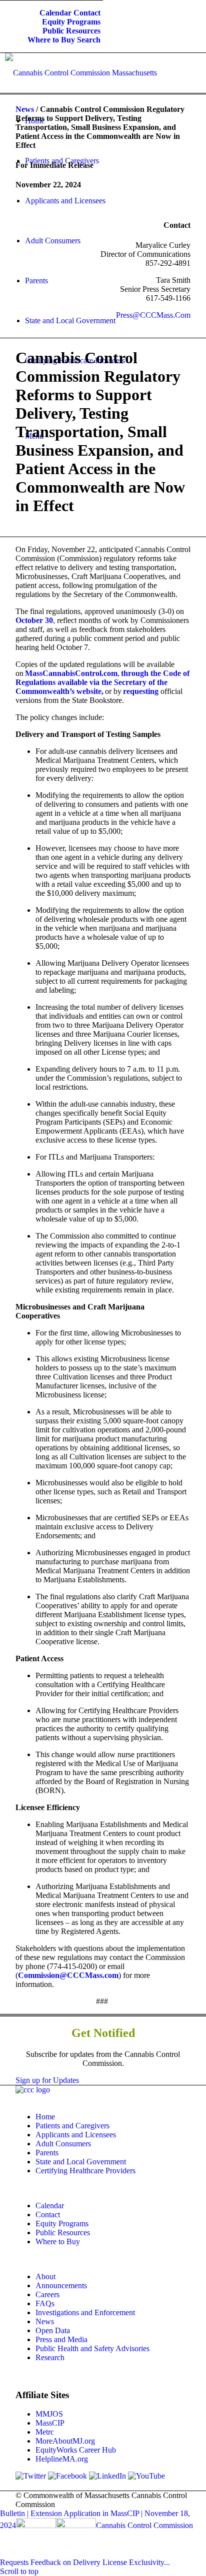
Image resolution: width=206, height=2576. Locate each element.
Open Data (53, 2330)
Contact (87, 13)
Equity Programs (71, 22)
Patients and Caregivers (72, 2126)
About (45, 2276)
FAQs (45, 2303)
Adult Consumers (63, 2144)
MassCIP (50, 2423)
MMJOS (49, 2414)
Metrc (45, 2432)
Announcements (61, 2285)
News (25, 109)
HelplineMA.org (62, 2459)
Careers (47, 2294)
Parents (47, 2153)
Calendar (55, 13)
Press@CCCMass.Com (153, 315)
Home (45, 2117)
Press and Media (61, 2339)
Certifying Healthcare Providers (85, 2171)
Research (50, 2357)
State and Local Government (81, 2162)
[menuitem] (55, 13)
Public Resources (71, 31)
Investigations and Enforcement (85, 2312)
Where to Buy (51, 40)
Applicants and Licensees (76, 2135)
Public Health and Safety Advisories (92, 2348)
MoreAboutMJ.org (65, 2441)
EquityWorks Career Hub (76, 2450)
